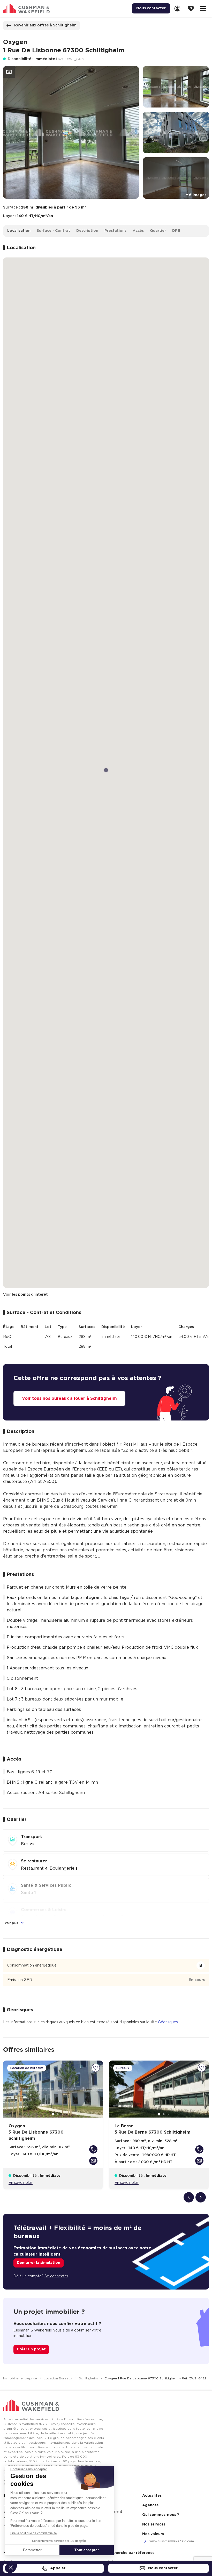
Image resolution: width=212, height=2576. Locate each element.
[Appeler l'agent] (93, 2149)
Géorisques (168, 2022)
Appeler (57, 2568)
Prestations (115, 231)
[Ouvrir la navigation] (203, 8)
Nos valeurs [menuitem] (153, 2534)
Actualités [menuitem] (152, 2496)
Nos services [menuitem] (154, 2524)
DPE (176, 231)
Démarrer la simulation (39, 2263)
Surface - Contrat (53, 231)
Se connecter (56, 2276)
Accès (138, 231)
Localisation (19, 231)
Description (87, 231)
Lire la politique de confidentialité (34, 2533)
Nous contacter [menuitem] (151, 8)
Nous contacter (162, 2568)
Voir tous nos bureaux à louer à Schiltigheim (69, 1398)
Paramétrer (32, 2550)
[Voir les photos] (9, 72)
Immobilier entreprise (21, 2378)
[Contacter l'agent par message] (93, 2161)
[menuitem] (179, 8)
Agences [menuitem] (150, 2505)
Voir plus (12, 1923)
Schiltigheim (89, 2378)
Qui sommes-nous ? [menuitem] (161, 2515)
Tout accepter (87, 2550)
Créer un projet (31, 2349)
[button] (11, 2567)
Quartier (158, 231)
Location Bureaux (58, 2378)
